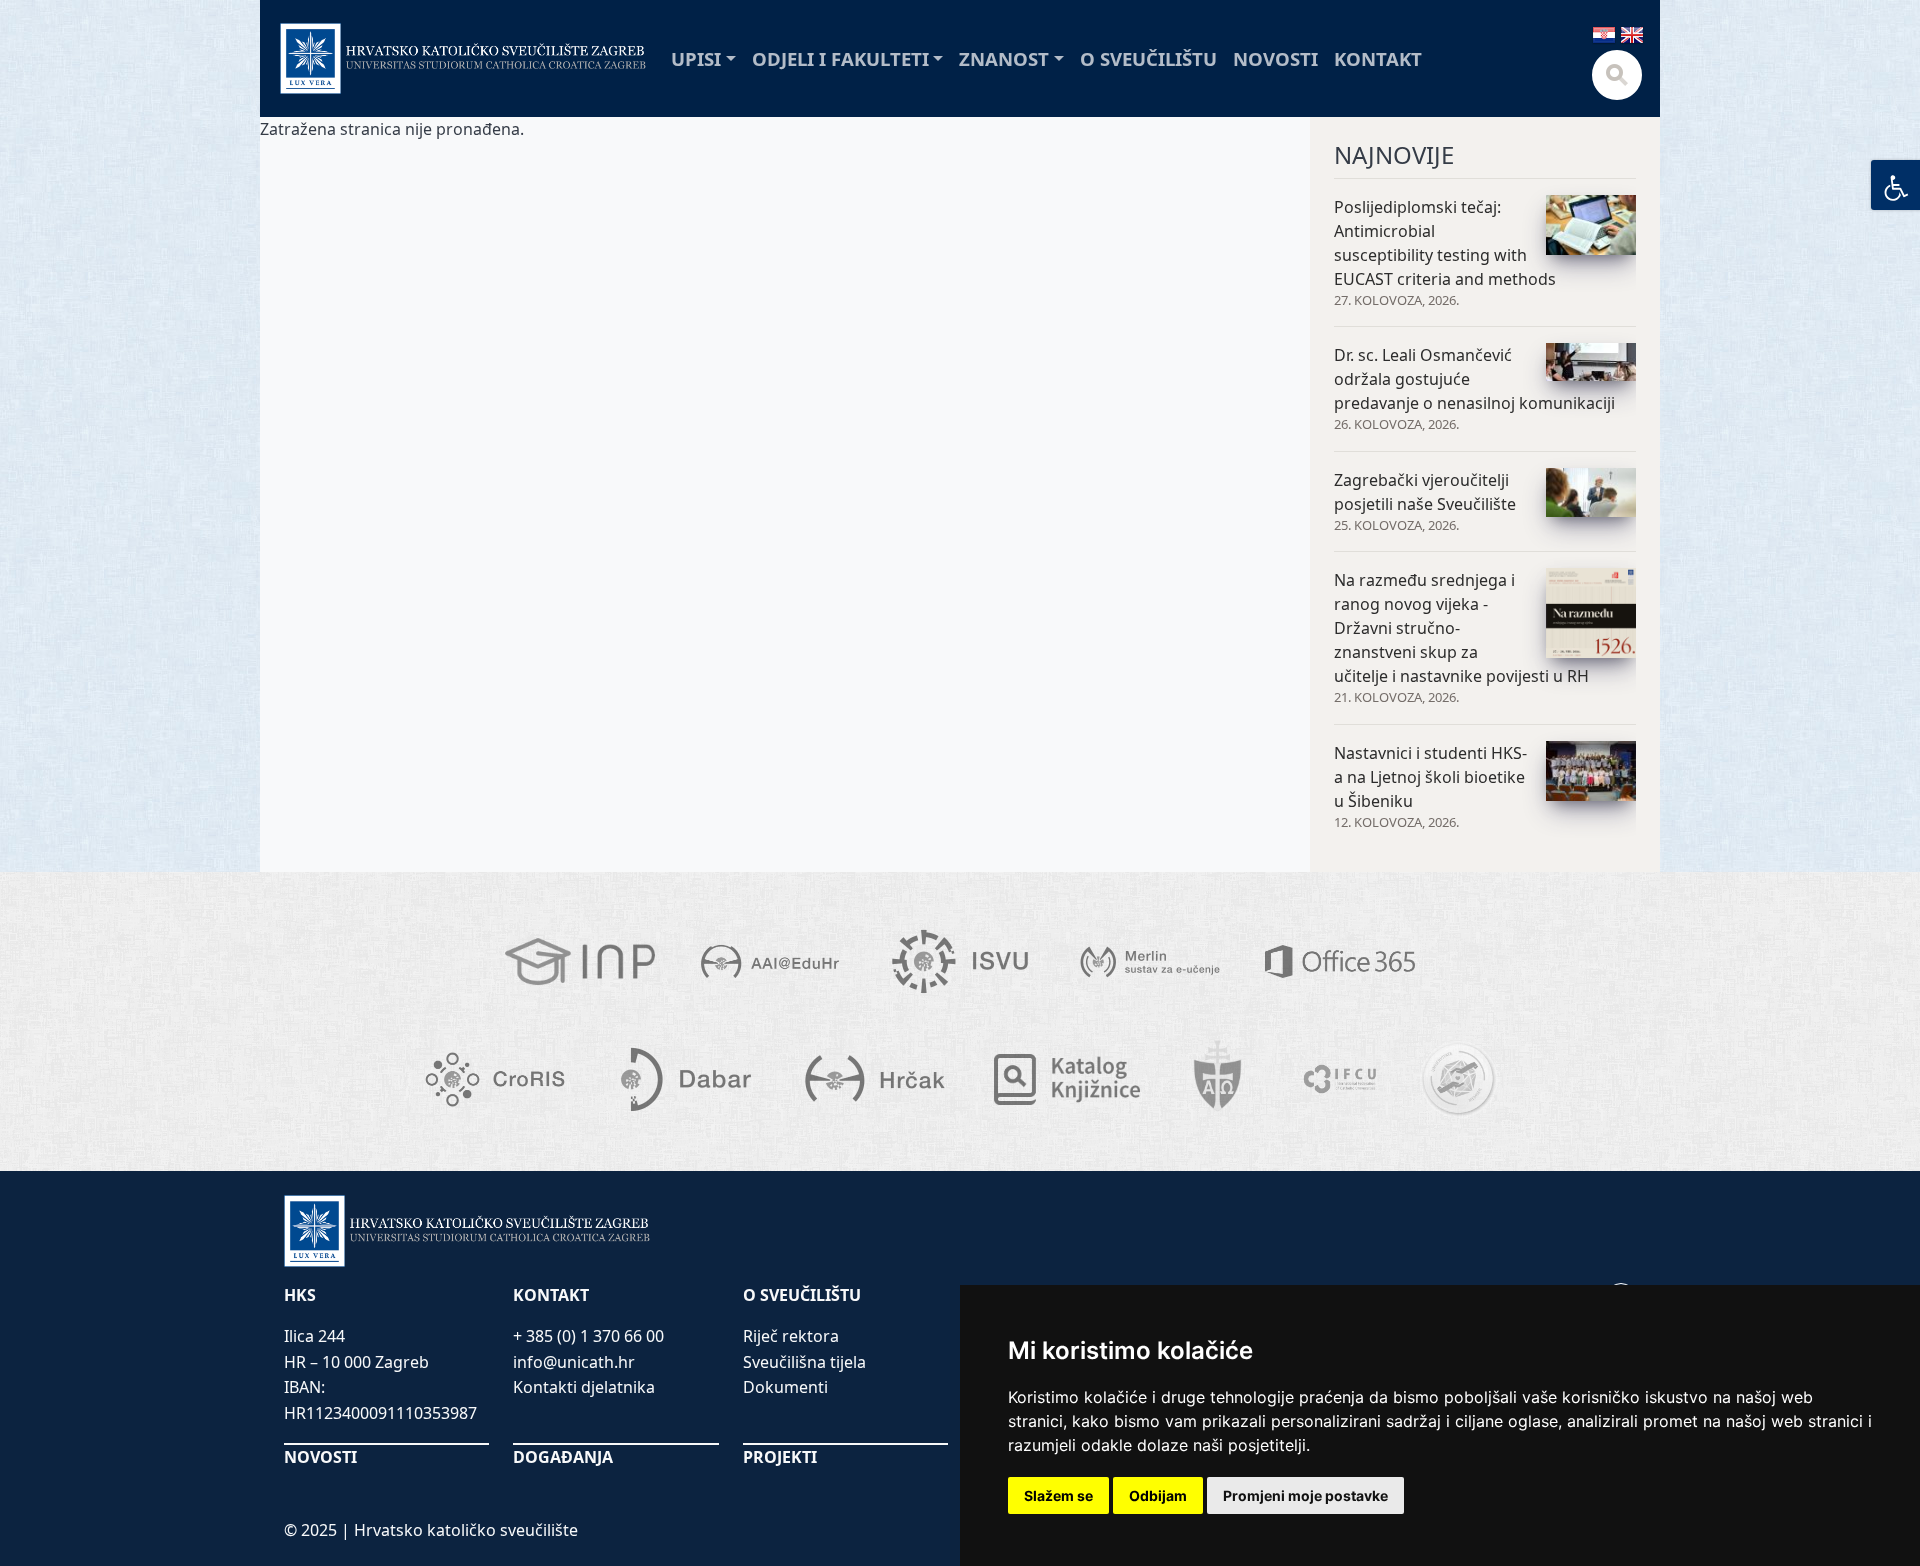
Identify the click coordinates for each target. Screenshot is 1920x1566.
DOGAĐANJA (563, 1457)
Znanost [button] (1004, 58)
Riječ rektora (791, 1336)
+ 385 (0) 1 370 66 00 (588, 1336)
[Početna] (463, 58)
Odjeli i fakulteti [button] (840, 58)
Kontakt (1378, 58)
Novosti (1275, 58)
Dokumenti (785, 1387)
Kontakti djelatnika (584, 1387)
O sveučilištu (1148, 58)
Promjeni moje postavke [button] (1305, 1495)
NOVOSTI (320, 1457)
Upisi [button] (696, 58)
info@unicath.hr (574, 1362)
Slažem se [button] (1058, 1495)
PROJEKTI (780, 1457)
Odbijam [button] (1158, 1495)
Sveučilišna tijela (804, 1362)
